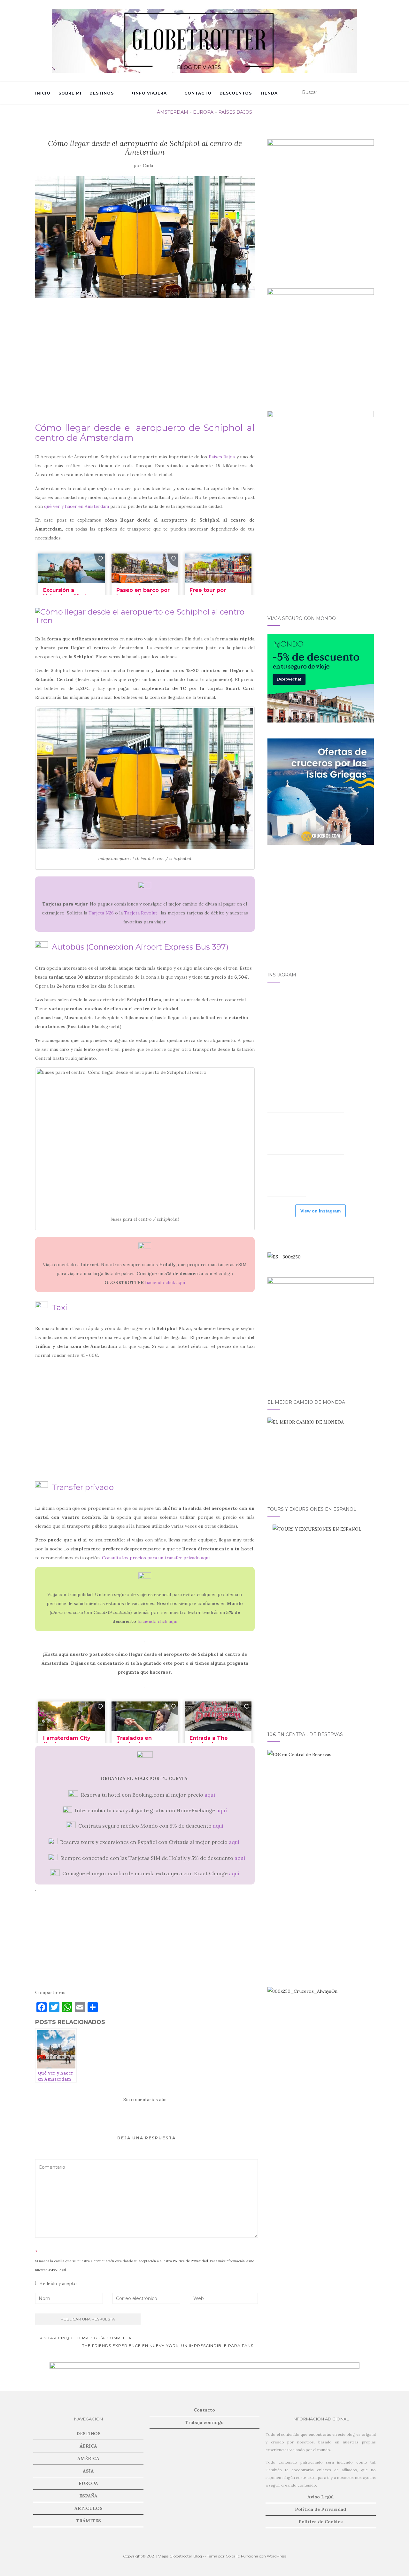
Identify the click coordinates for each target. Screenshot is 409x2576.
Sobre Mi (70, 93)
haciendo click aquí (165, 1282)
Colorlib (233, 2556)
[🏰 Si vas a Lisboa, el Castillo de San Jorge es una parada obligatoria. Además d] (287, 1135)
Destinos (102, 93)
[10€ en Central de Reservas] (321, 1803)
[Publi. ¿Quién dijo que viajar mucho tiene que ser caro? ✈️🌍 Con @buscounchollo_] (325, 1093)
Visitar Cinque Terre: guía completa (85, 2338)
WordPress (277, 2556)
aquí (210, 1795)
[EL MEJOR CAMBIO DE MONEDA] (321, 1454)
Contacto (198, 93)
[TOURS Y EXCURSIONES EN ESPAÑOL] (321, 1620)
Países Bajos (235, 112)
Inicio (43, 93)
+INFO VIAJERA (149, 93)
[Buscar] (370, 93)
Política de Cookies (320, 2522)
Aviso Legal (57, 2270)
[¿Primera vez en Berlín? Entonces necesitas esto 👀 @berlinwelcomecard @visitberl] (325, 1135)
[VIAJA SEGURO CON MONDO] (321, 678)
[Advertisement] (145, 369)
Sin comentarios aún (145, 2099)
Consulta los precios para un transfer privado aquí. (156, 1558)
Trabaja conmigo (204, 2422)
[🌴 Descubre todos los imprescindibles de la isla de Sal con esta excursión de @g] (287, 1051)
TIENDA (269, 93)
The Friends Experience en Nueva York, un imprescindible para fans (168, 2346)
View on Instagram (320, 1211)
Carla (148, 166)
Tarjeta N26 (101, 913)
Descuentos (236, 93)
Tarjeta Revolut (141, 913)
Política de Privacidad (190, 2261)
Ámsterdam (173, 112)
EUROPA (203, 112)
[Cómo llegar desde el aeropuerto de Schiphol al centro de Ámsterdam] (145, 237)
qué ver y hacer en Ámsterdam (77, 506)
